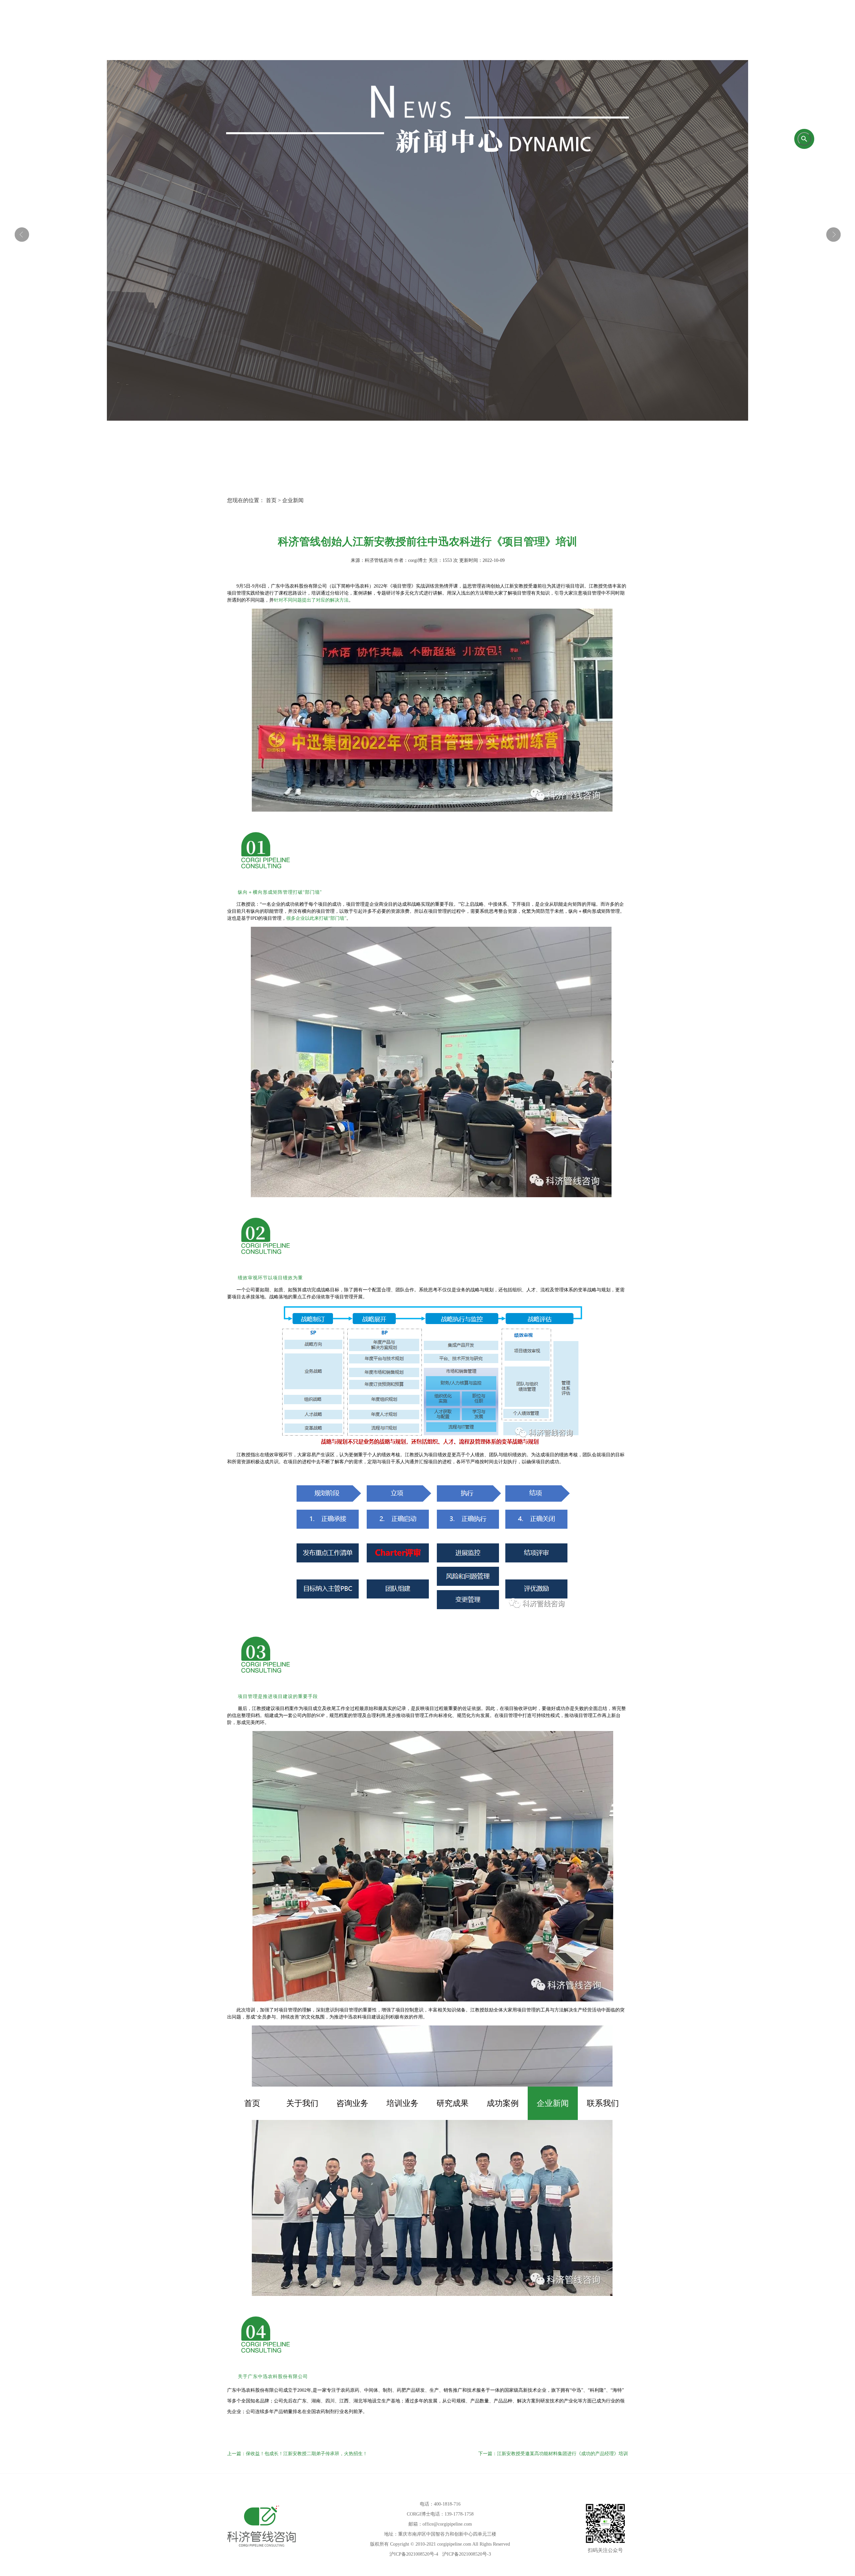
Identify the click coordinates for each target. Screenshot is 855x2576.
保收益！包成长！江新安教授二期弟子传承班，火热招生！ (307, 2454)
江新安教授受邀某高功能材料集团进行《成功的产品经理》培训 (562, 2454)
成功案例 (503, 2103)
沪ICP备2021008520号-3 (467, 2554)
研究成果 (453, 2103)
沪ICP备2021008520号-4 (414, 2554)
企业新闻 (553, 2103)
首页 (252, 2103)
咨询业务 (352, 2103)
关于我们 (302, 2103)
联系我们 (603, 2103)
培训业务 (402, 2103)
